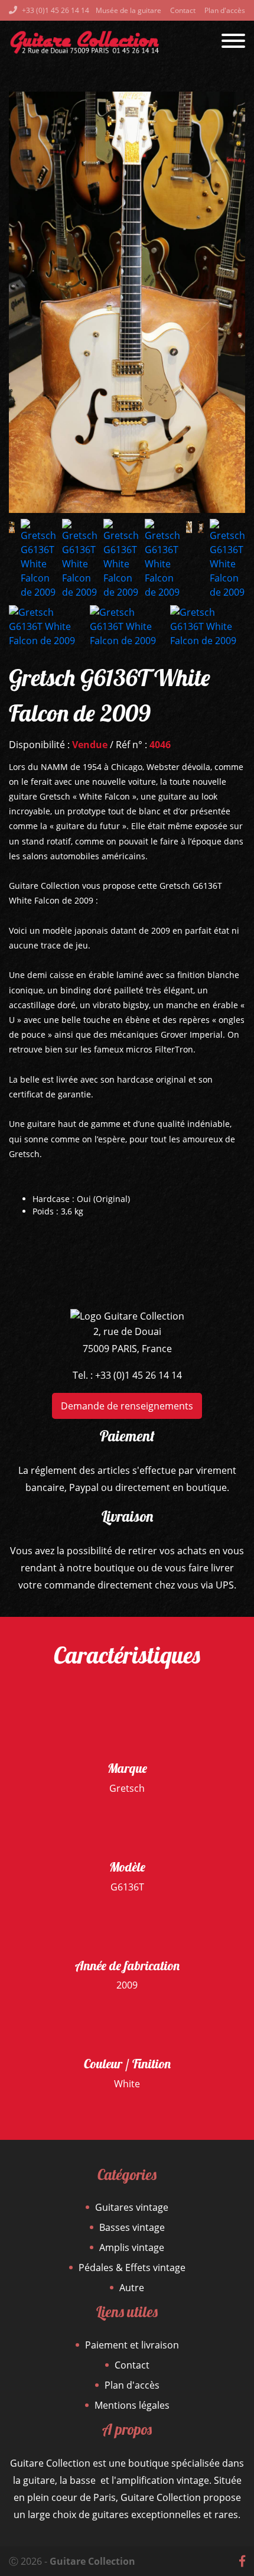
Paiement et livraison (132, 2345)
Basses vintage (132, 2227)
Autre (132, 2288)
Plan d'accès (225, 10)
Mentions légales (132, 2405)
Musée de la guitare (128, 10)
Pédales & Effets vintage (132, 2268)
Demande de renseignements (127, 1406)
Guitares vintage (132, 2207)
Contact (183, 10)
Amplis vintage (132, 2247)
